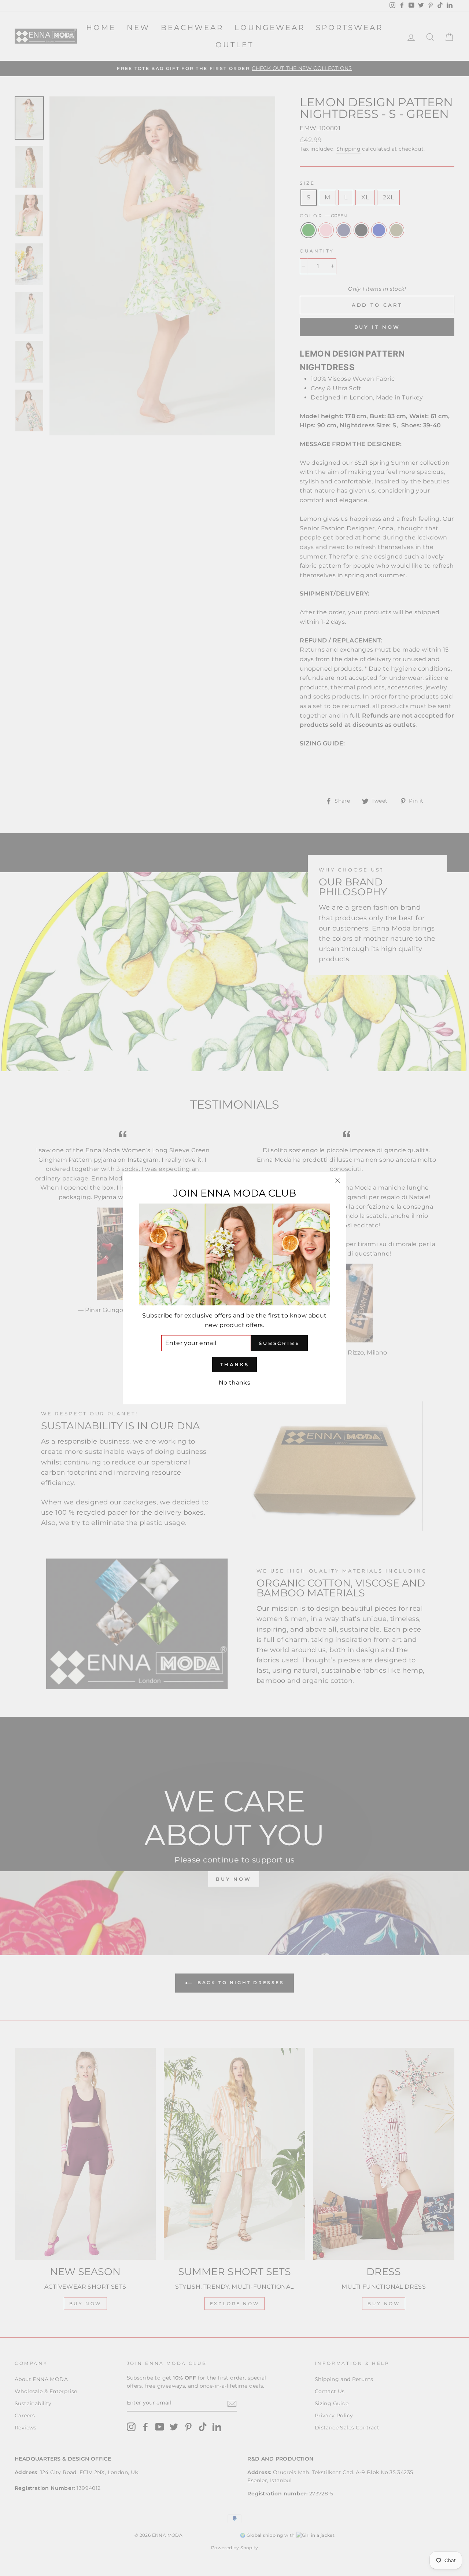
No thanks (235, 1383)
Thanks (234, 1364)
